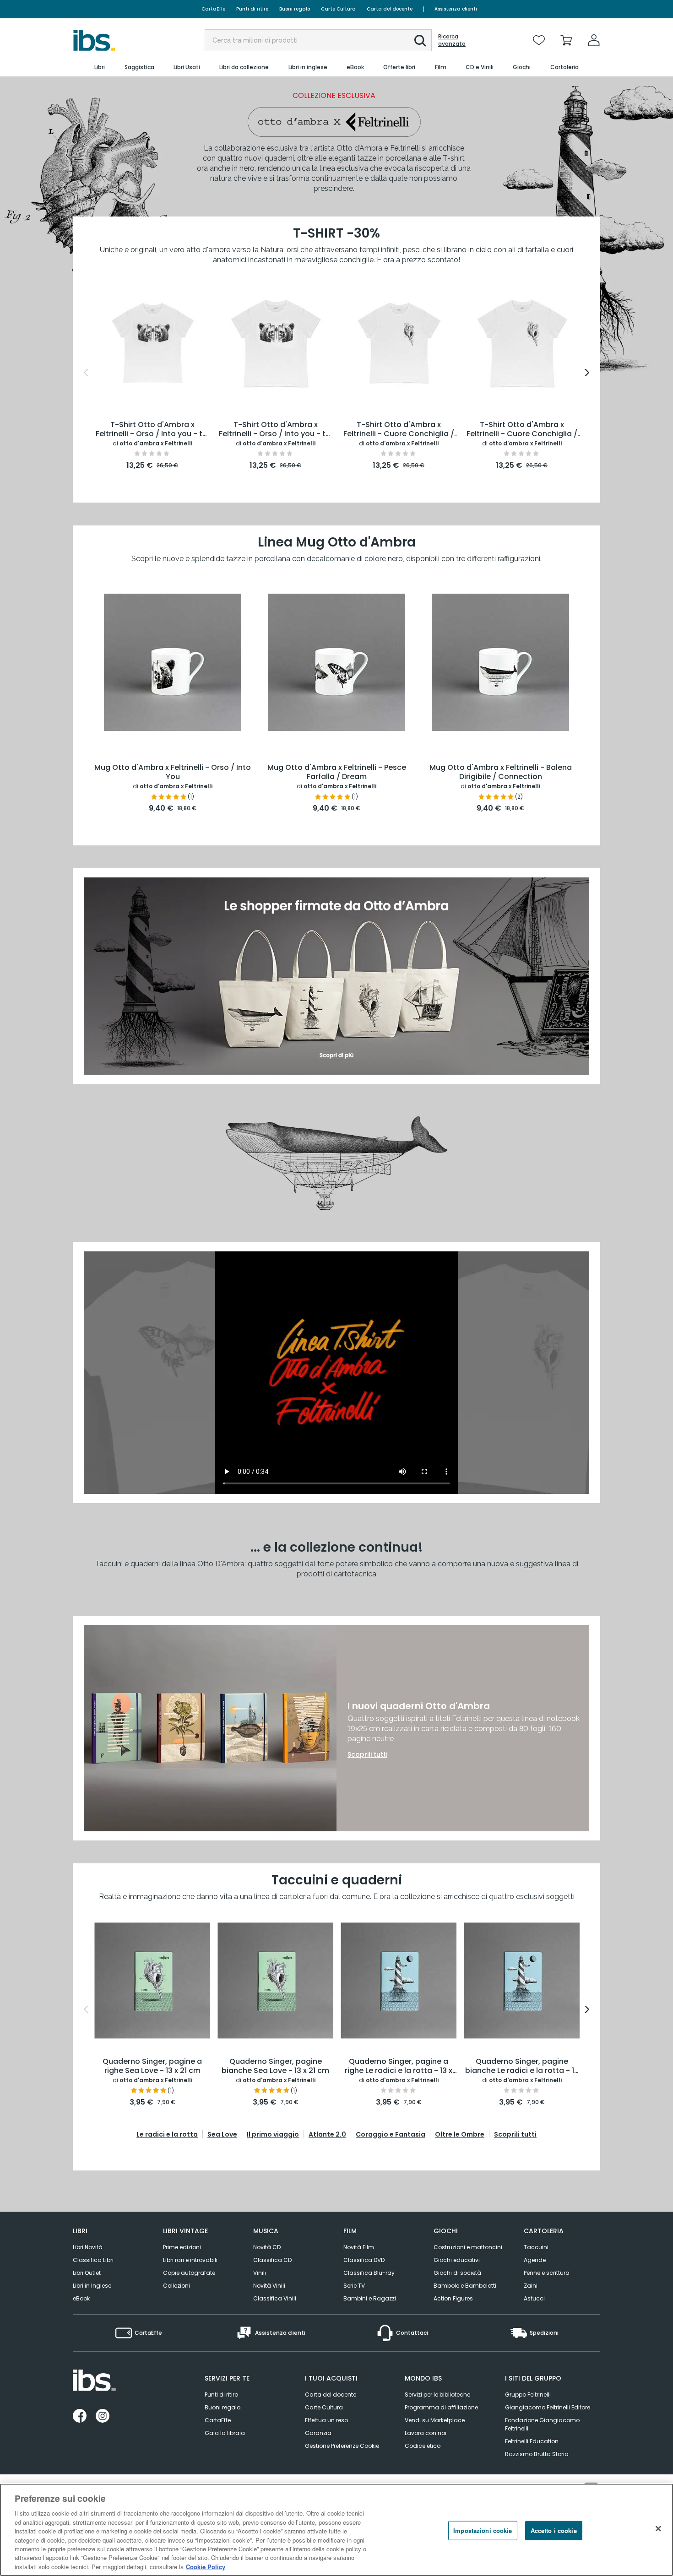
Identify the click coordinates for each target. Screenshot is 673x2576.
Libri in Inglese (92, 2286)
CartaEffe (213, 9)
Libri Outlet (87, 2273)
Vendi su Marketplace (435, 2420)
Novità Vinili (269, 2286)
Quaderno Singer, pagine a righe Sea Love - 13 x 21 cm (152, 2066)
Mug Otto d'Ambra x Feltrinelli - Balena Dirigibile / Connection (501, 772)
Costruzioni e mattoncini (468, 2247)
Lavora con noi (426, 2433)
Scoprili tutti (367, 1754)
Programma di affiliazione (441, 2407)
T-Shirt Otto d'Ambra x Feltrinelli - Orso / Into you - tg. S (152, 430)
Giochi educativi (457, 2260)
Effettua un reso (326, 2420)
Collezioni (176, 2286)
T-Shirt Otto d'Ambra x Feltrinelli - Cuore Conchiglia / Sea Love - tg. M (522, 430)
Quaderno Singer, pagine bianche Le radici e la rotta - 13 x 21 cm (522, 2067)
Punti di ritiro (252, 9)
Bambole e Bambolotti (465, 2286)
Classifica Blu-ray (369, 2273)
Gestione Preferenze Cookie (342, 2446)
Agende (535, 2260)
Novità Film (359, 2247)
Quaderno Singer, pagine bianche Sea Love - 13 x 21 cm (275, 2066)
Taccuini (536, 2247)
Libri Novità (88, 2247)
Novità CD (267, 2247)
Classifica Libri (93, 2260)
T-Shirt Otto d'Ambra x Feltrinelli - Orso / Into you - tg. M (276, 430)
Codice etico (423, 2446)
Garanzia (318, 2433)
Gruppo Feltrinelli (528, 2395)
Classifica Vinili (275, 2298)
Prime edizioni (182, 2247)
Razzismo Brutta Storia (537, 2454)
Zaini (531, 2286)
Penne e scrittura (547, 2273)
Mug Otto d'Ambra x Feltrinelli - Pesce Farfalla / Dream (337, 772)
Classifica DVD (364, 2260)
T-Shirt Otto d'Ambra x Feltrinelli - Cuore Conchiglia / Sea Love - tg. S (399, 430)
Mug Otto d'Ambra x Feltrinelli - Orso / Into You (173, 772)
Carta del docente (390, 9)
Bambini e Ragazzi (370, 2298)
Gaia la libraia (225, 2433)
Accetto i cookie (554, 2530)
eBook (81, 2298)
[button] (420, 41)
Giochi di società (457, 2273)
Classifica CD (272, 2260)
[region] (336, 2530)
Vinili (260, 2273)
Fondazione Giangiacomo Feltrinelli (542, 2424)
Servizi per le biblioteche (437, 2395)
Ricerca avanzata (452, 40)
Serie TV (354, 2286)
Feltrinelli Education (532, 2441)
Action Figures (453, 2298)
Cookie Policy (206, 2567)
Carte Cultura (338, 9)
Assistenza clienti (456, 9)
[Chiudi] (658, 2529)
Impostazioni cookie (483, 2530)
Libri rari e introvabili (190, 2260)
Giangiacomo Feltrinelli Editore (548, 2407)
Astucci (534, 2298)
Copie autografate (189, 2273)
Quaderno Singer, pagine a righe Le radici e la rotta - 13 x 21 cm (399, 2067)
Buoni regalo (295, 9)
